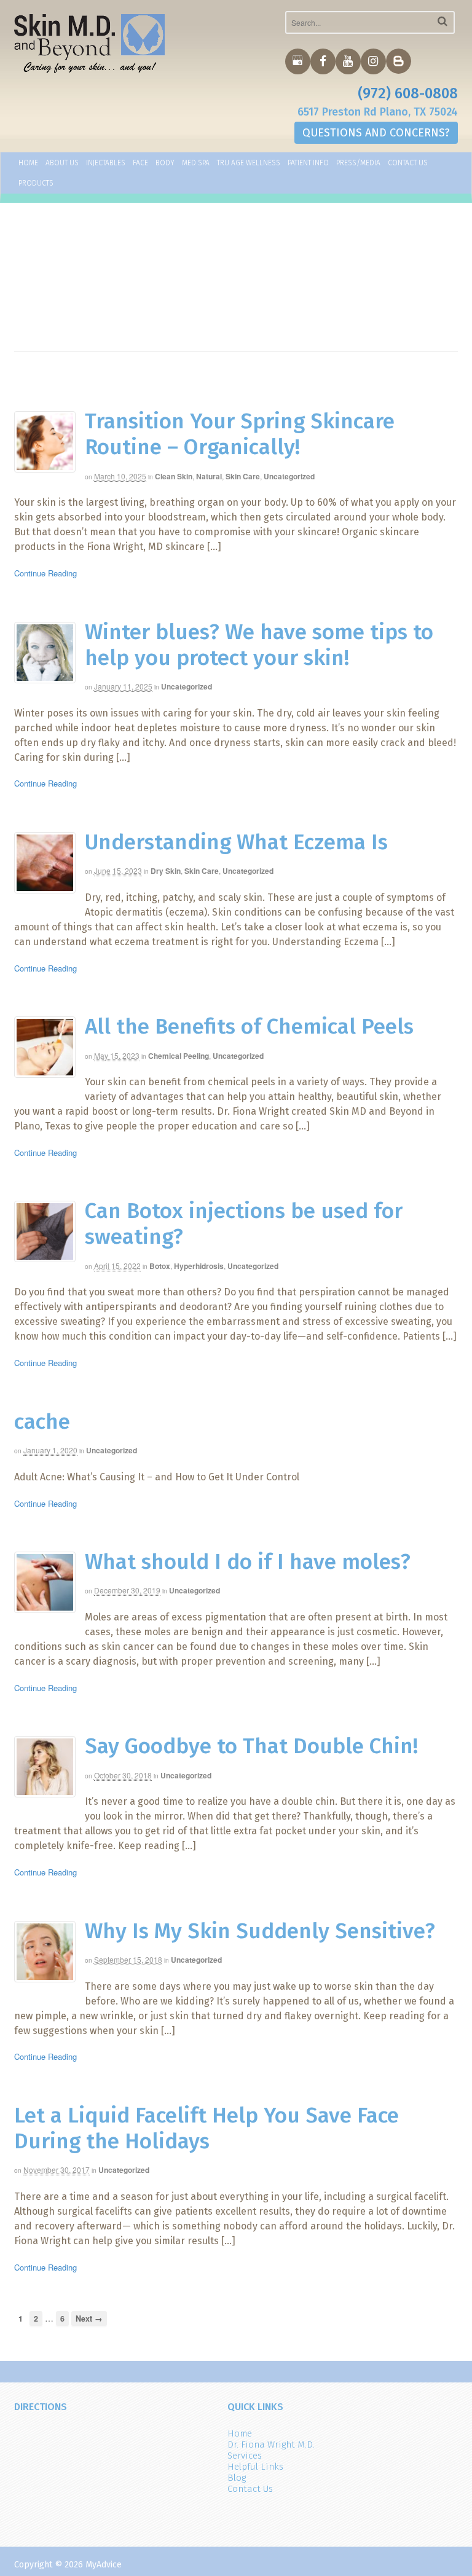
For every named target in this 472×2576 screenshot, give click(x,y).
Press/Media (358, 163)
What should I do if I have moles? (248, 1561)
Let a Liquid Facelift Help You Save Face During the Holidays (206, 2128)
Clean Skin (174, 476)
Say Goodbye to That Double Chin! (251, 1746)
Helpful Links (255, 2467)
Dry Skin (166, 871)
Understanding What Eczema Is (236, 842)
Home (28, 163)
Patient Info (308, 163)
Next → (89, 2319)
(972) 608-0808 (408, 93)
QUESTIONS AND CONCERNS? (376, 133)
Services (245, 2456)
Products (36, 183)
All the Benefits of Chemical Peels (249, 1026)
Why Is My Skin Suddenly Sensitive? (260, 1931)
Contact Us (408, 163)
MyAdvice (104, 2565)
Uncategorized (289, 476)
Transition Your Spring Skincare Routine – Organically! (240, 434)
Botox (160, 1266)
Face (140, 163)
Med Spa (196, 163)
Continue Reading (45, 573)
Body (165, 163)
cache (42, 1421)
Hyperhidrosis (199, 1266)
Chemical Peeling (179, 1056)
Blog (237, 2478)
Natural (209, 476)
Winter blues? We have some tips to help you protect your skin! (259, 645)
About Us (62, 163)
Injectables (106, 163)
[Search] (442, 21)
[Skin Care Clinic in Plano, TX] (90, 44)
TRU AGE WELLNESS (249, 163)
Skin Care (243, 476)
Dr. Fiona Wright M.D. (271, 2444)
